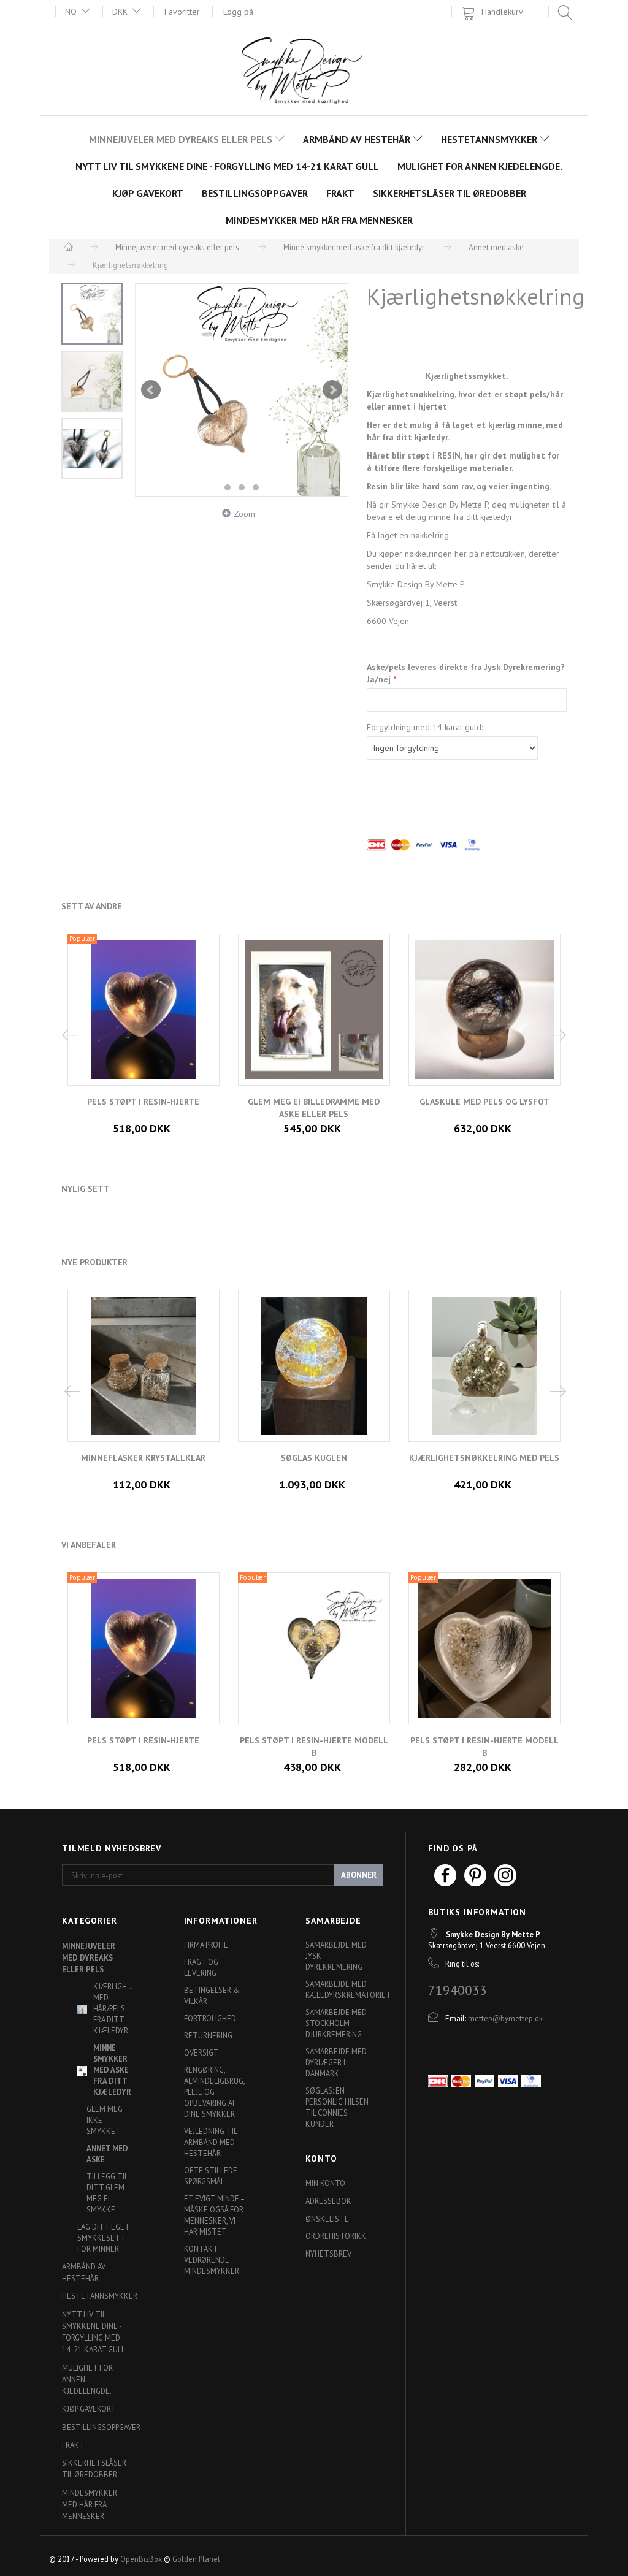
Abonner (359, 1875)
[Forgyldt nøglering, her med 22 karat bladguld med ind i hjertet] (242, 390)
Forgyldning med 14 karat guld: (425, 727)
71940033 (458, 1990)
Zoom (244, 514)
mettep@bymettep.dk (505, 2018)
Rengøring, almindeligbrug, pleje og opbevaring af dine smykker (214, 2092)
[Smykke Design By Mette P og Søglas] (314, 73)
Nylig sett (86, 1189)
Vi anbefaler (89, 1545)
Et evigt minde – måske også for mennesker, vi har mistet (214, 2215)
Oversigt (201, 2052)
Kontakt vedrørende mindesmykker (212, 2260)
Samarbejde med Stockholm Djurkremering (336, 2023)
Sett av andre (92, 906)
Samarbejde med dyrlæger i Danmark (336, 2062)
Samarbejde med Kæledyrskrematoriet (341, 1989)
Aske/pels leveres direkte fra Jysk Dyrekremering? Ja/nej (466, 673)
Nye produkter (94, 1262)
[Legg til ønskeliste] (153, 1116)
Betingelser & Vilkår (212, 1995)
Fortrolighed (210, 2018)
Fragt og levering (201, 1967)
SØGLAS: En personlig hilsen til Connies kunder (337, 2107)
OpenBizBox (141, 2559)
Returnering (208, 2035)
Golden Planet (196, 2559)
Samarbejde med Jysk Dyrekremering (336, 1956)
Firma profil (206, 1945)
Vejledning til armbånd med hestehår (210, 2142)
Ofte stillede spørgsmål (211, 2176)
